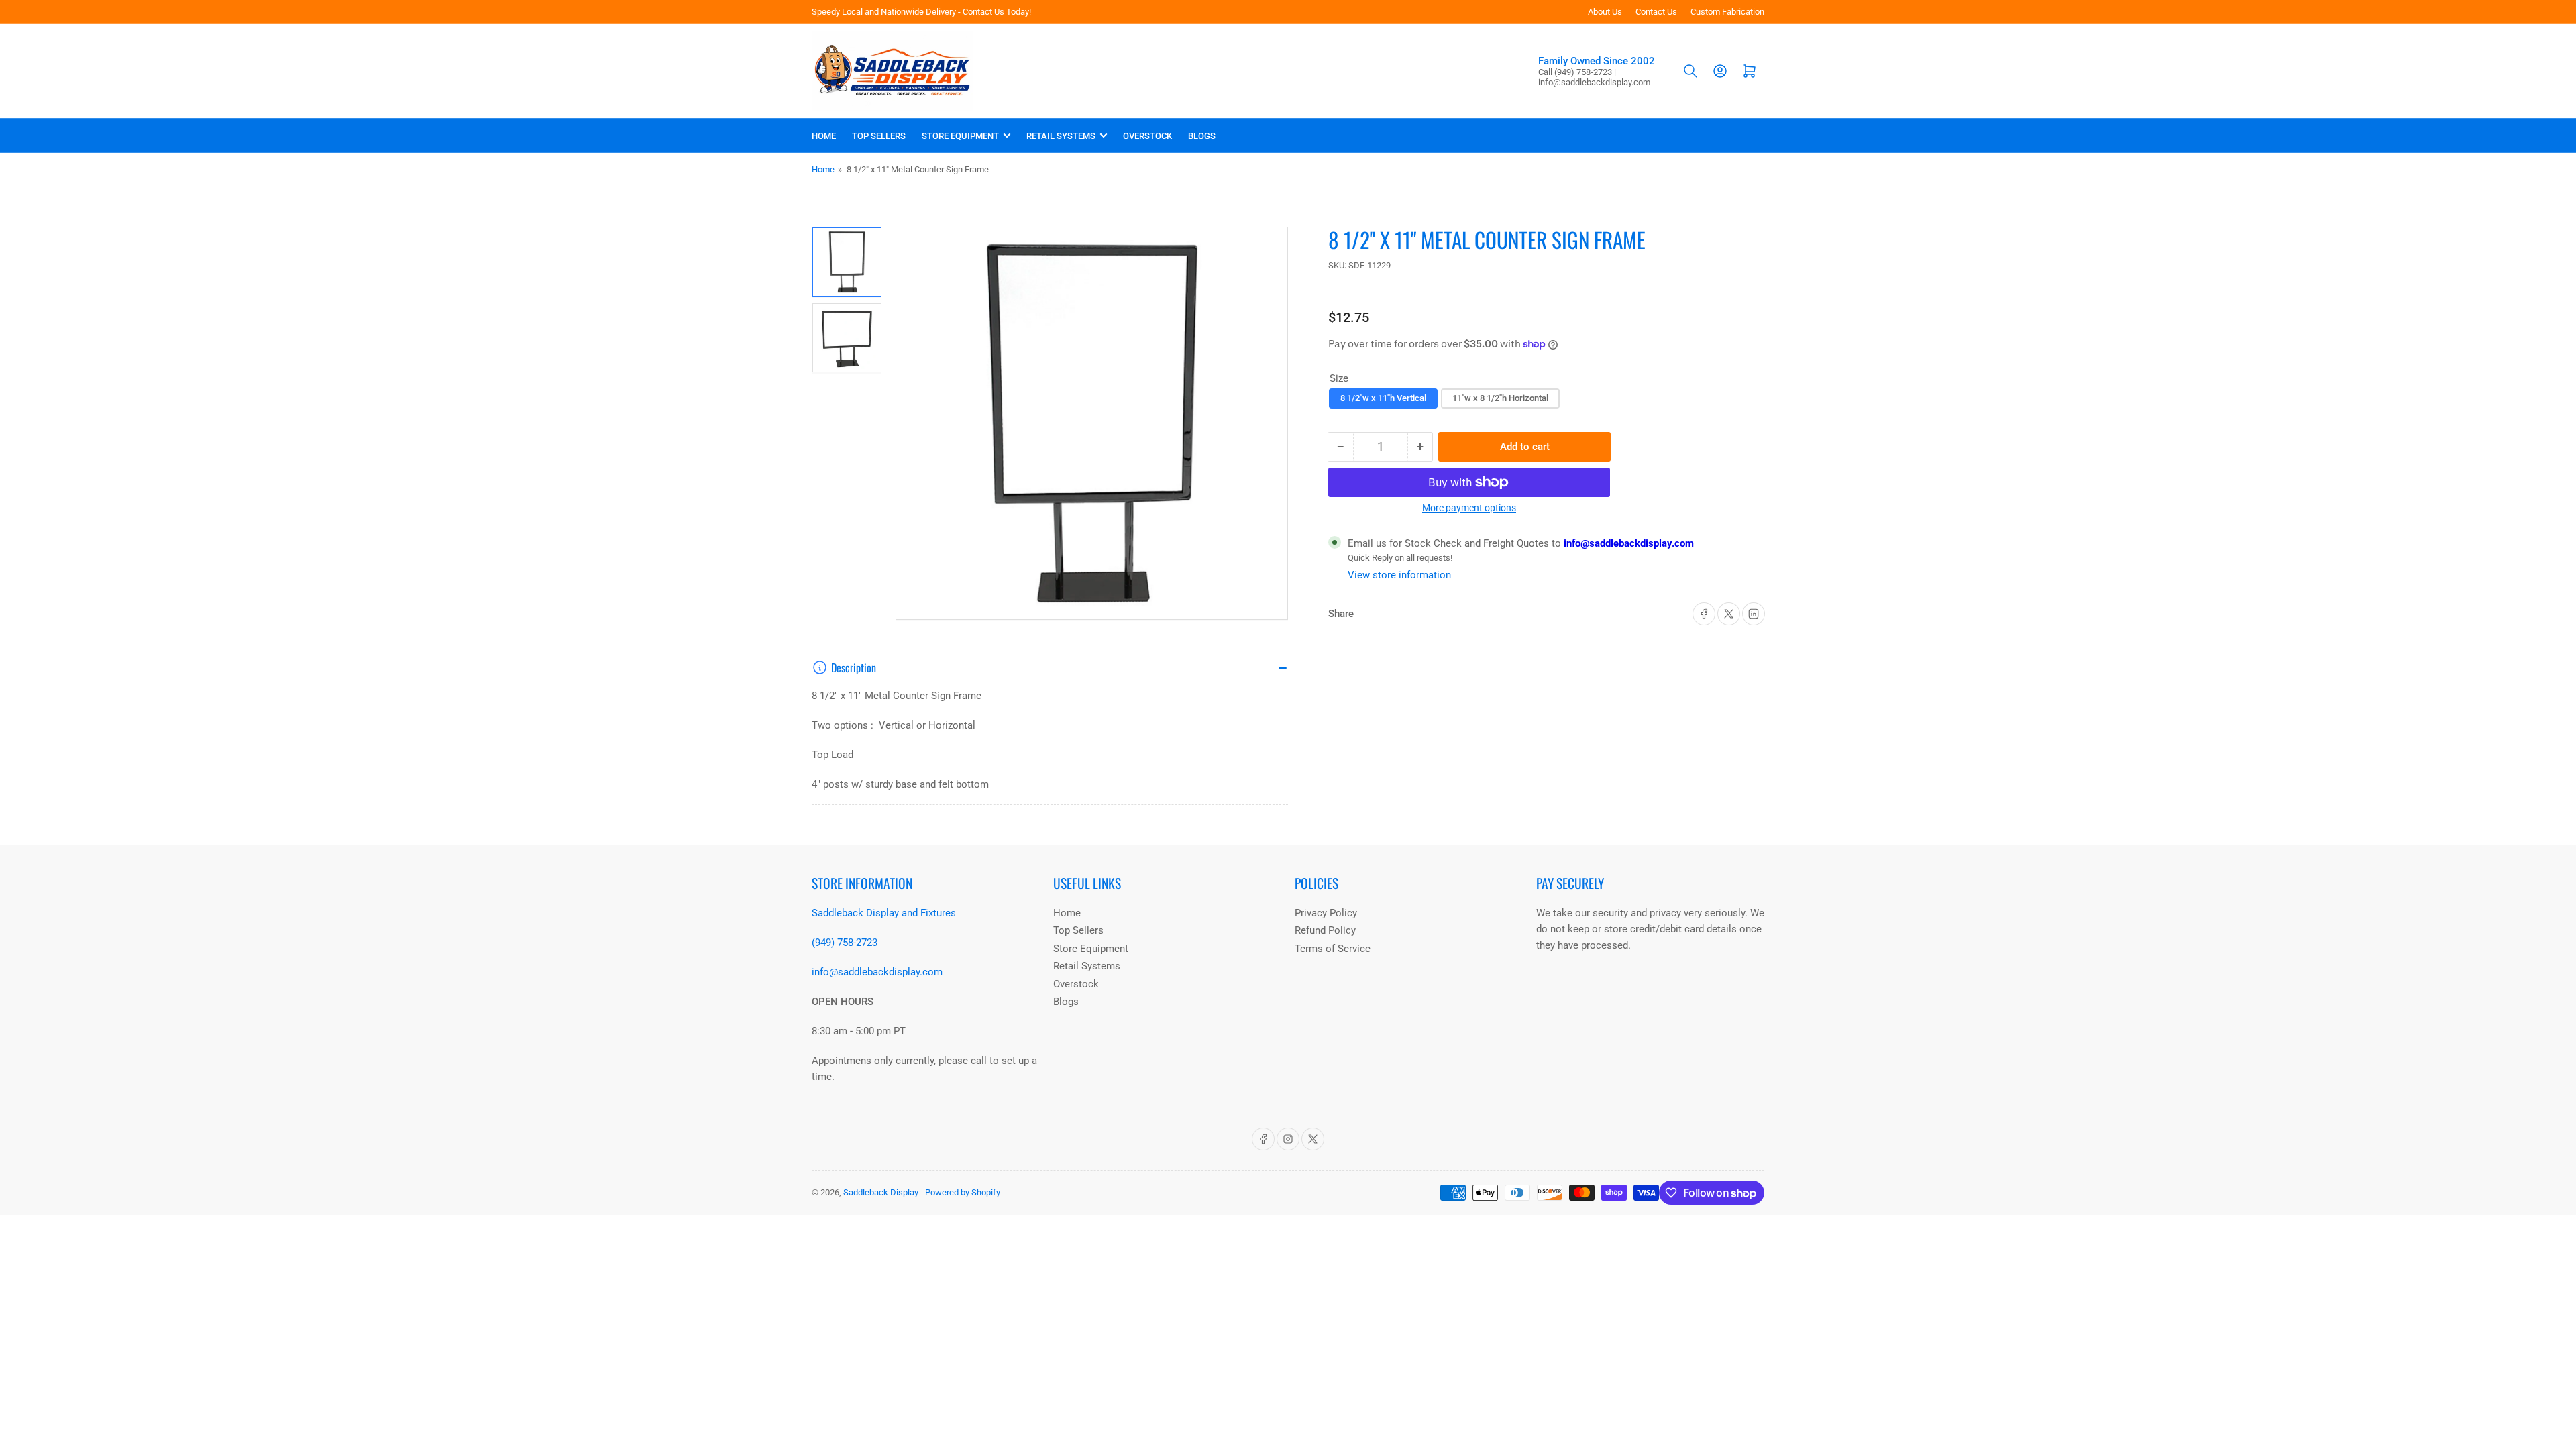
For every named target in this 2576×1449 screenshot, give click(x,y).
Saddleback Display (881, 1192)
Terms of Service (1333, 949)
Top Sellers (879, 136)
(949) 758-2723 (845, 943)
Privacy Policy (1326, 913)
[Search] (1690, 71)
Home (824, 136)
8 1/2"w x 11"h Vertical (1383, 398)
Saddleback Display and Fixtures (884, 913)
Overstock (1147, 136)
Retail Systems (1061, 136)
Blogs (1202, 136)
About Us (1605, 12)
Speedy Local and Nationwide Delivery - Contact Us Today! (921, 12)
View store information (1399, 575)
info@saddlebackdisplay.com (1627, 543)
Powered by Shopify (963, 1192)
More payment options (1469, 508)
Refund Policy (1325, 930)
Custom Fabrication (1727, 12)
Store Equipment (960, 136)
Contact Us (1656, 12)
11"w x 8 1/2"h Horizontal (1500, 398)
